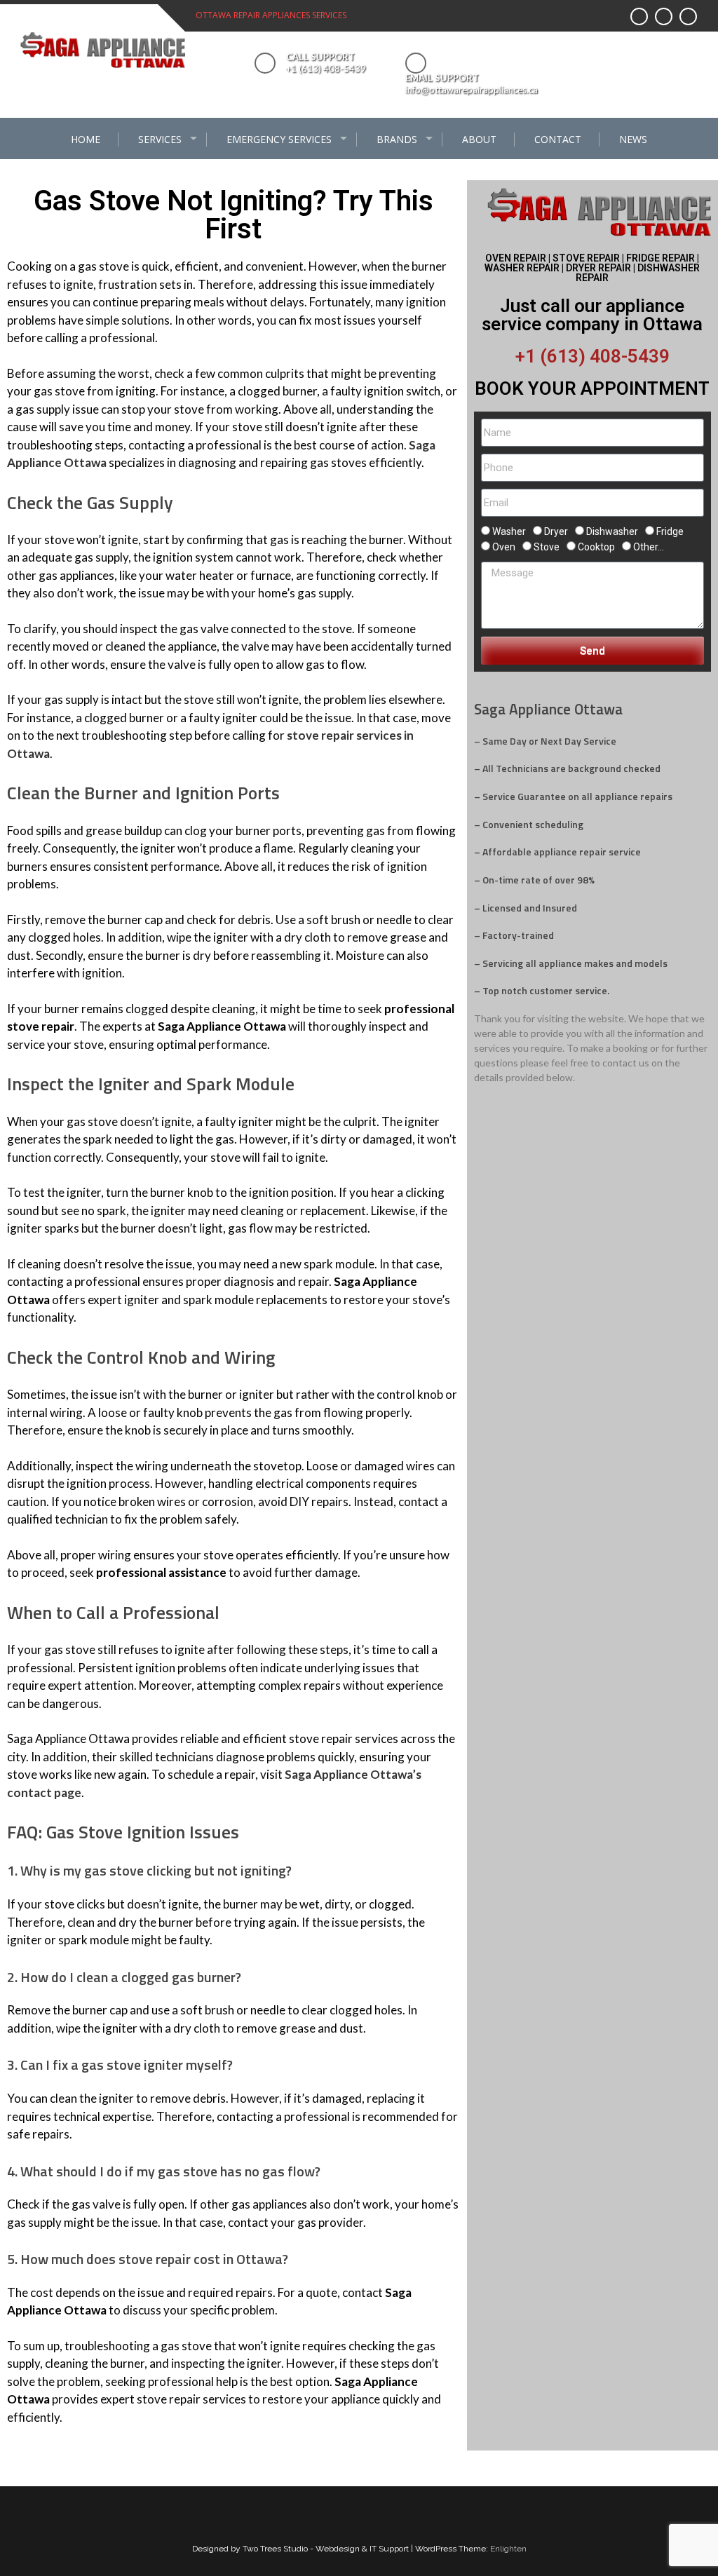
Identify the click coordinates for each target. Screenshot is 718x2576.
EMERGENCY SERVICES (279, 139)
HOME (86, 139)
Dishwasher (612, 531)
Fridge (670, 531)
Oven (504, 547)
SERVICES (160, 139)
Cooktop (596, 547)
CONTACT (558, 139)
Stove (547, 547)
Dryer (556, 531)
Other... (649, 547)
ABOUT (479, 139)
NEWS (633, 139)
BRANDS (397, 139)
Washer (509, 531)
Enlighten (508, 2549)
